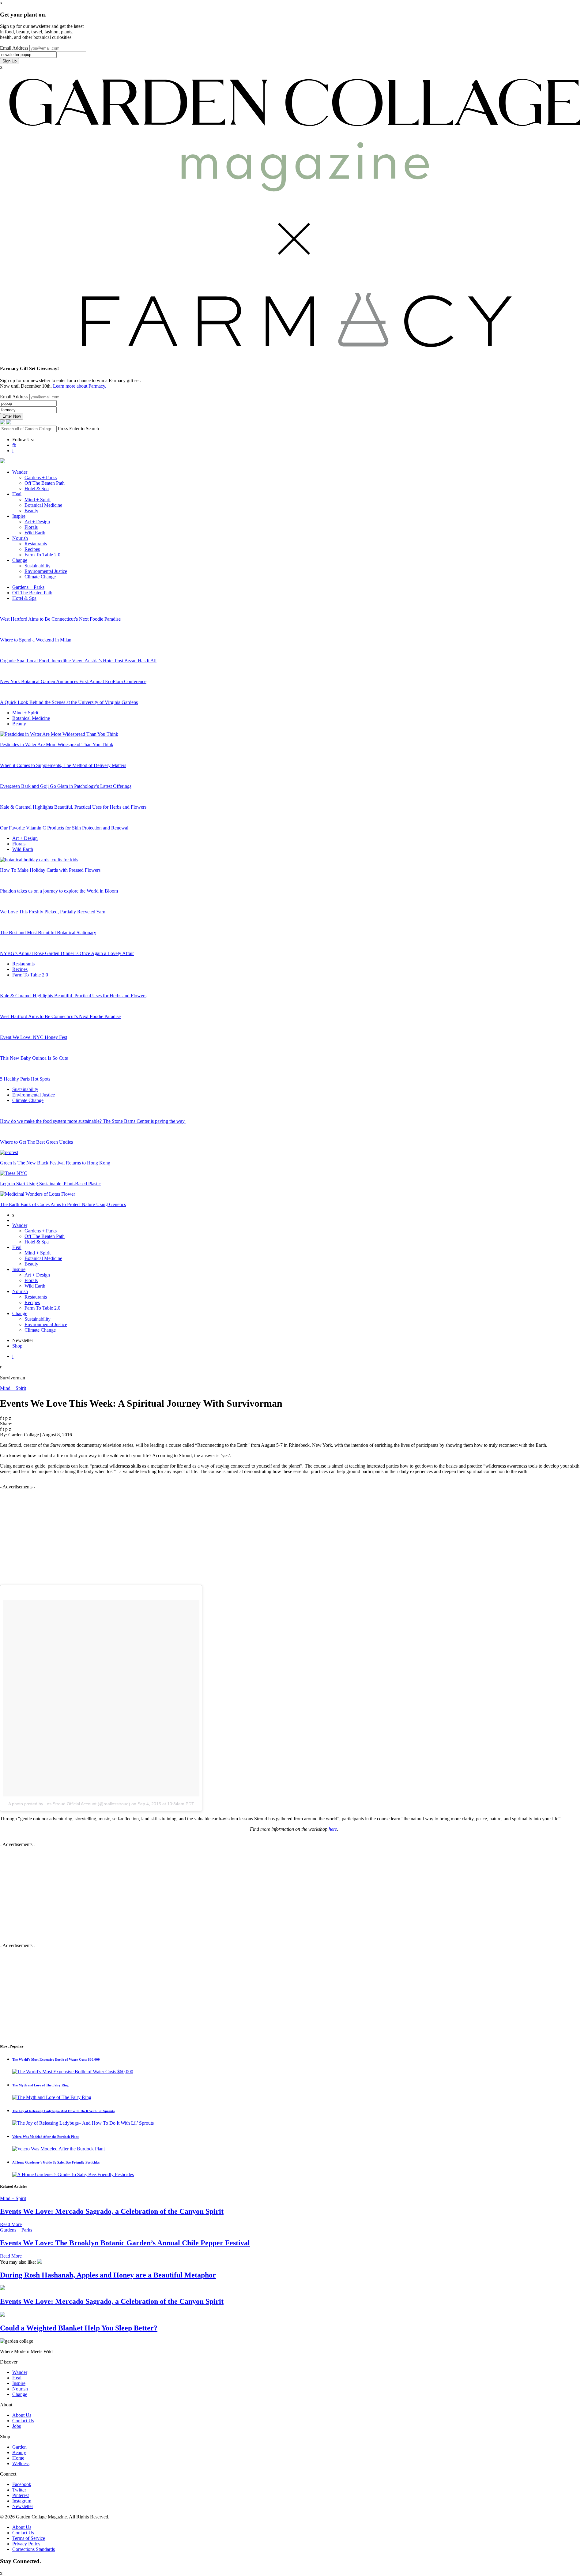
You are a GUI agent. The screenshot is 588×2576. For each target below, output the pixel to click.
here (333, 1829)
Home (18, 2458)
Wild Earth (35, 533)
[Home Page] (3, 423)
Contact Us (23, 2421)
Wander (20, 472)
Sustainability (38, 566)
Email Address (14, 48)
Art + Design (37, 522)
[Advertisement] (294, 1532)
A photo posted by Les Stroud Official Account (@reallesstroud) (69, 1804)
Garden (19, 2447)
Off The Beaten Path (45, 483)
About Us (22, 2415)
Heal (17, 494)
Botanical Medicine (43, 505)
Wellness (21, 2463)
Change (20, 560)
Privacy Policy (26, 2544)
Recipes (32, 549)
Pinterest (21, 2495)
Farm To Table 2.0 (42, 555)
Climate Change (40, 577)
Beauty (31, 511)
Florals (31, 527)
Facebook (22, 2484)
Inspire (19, 516)
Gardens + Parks (41, 478)
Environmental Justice (46, 571)
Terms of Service (29, 2538)
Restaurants (36, 544)
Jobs (17, 2426)
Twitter (19, 2490)
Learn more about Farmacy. (80, 386)
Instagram (22, 2501)
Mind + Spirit (38, 500)
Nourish (20, 538)
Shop (17, 1346)
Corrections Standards (34, 2549)
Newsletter (23, 2506)
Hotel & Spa (37, 489)
